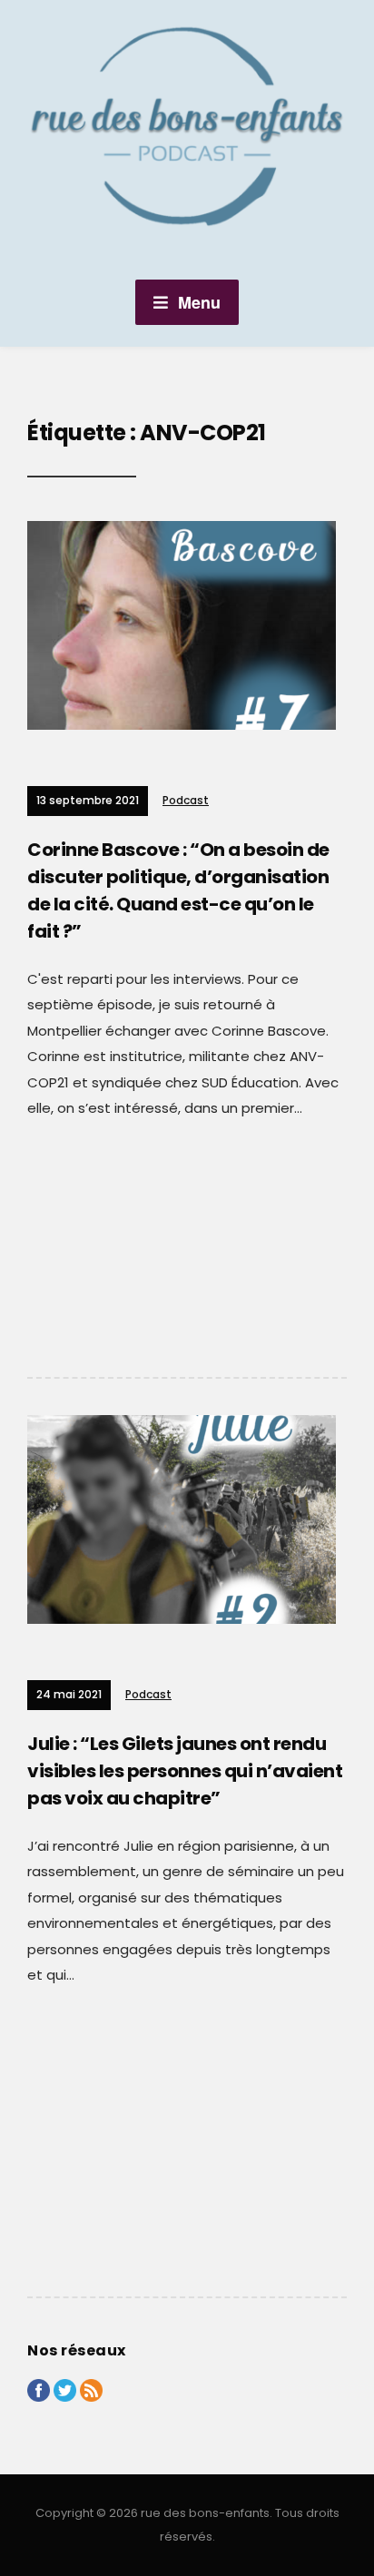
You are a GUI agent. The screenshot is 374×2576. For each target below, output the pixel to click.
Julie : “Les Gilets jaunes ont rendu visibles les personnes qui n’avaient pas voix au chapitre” (185, 1771)
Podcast (186, 800)
